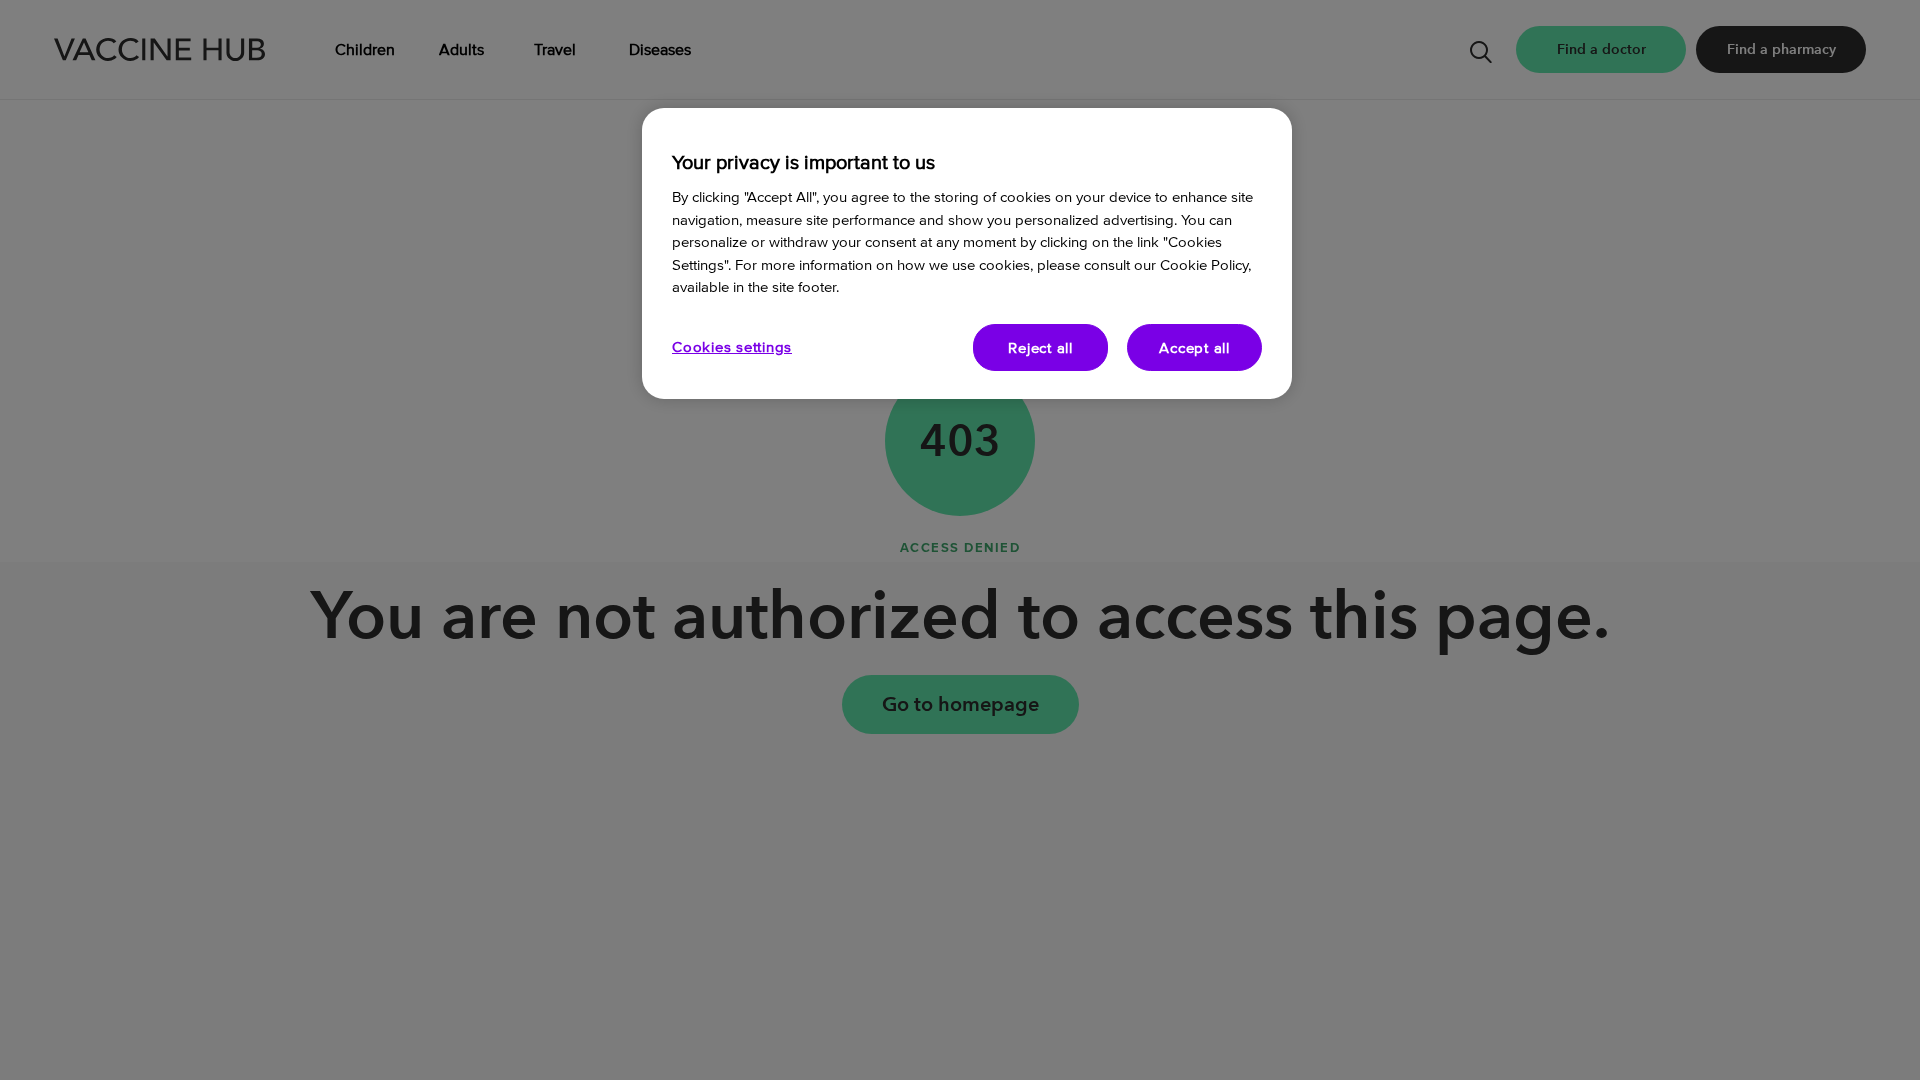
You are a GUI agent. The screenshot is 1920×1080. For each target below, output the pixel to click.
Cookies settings (732, 346)
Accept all (1194, 347)
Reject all (1040, 347)
